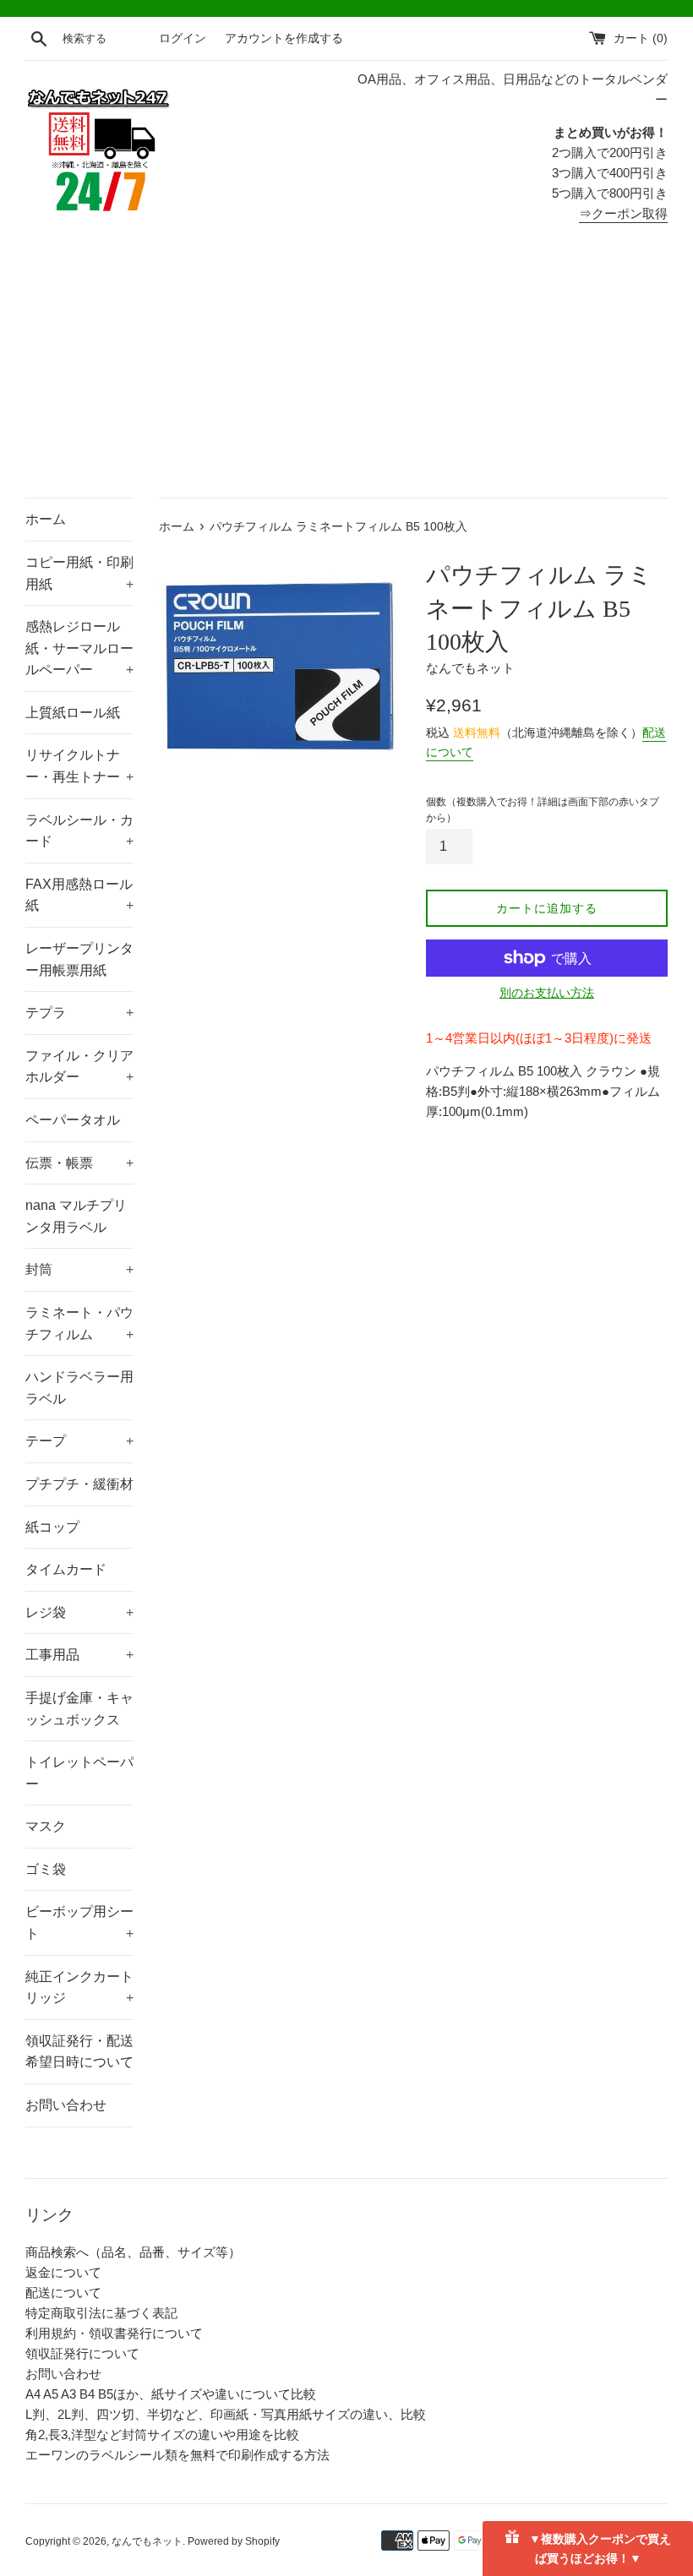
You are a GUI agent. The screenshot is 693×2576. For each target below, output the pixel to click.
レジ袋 (79, 1612)
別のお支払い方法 (547, 993)
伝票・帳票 (79, 1163)
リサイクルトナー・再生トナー (79, 766)
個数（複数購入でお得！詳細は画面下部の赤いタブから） (543, 810)
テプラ (79, 1013)
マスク (46, 1826)
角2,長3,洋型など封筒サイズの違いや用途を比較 (162, 2434)
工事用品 (79, 1655)
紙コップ (52, 1527)
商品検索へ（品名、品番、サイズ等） (133, 2252)
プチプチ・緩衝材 (79, 1484)
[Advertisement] (346, 371)
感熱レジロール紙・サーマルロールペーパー (79, 648)
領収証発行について (82, 2353)
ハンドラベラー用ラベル (79, 1388)
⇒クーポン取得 (623, 213)
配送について (63, 2293)
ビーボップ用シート (79, 1922)
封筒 (79, 1269)
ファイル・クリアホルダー (79, 1067)
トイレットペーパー (79, 1773)
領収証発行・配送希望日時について (79, 2052)
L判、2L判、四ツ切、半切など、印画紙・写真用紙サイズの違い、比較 (226, 2414)
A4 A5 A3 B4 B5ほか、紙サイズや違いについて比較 (171, 2394)
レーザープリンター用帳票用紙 (79, 959)
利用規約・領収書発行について (114, 2333)
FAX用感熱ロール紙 (79, 895)
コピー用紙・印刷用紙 (79, 573)
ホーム (46, 519)
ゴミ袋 (46, 1869)
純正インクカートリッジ (79, 1988)
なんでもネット (147, 2541)
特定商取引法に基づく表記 (101, 2313)
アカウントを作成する (284, 38)
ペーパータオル (73, 1120)
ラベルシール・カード (79, 831)
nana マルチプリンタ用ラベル (76, 1216)
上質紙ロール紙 (73, 713)
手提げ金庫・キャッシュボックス (79, 1709)
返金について (63, 2272)
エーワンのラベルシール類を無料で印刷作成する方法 (177, 2455)
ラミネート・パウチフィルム (79, 1323)
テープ (79, 1441)
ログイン (183, 38)
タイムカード (66, 1569)
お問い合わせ (66, 2105)
